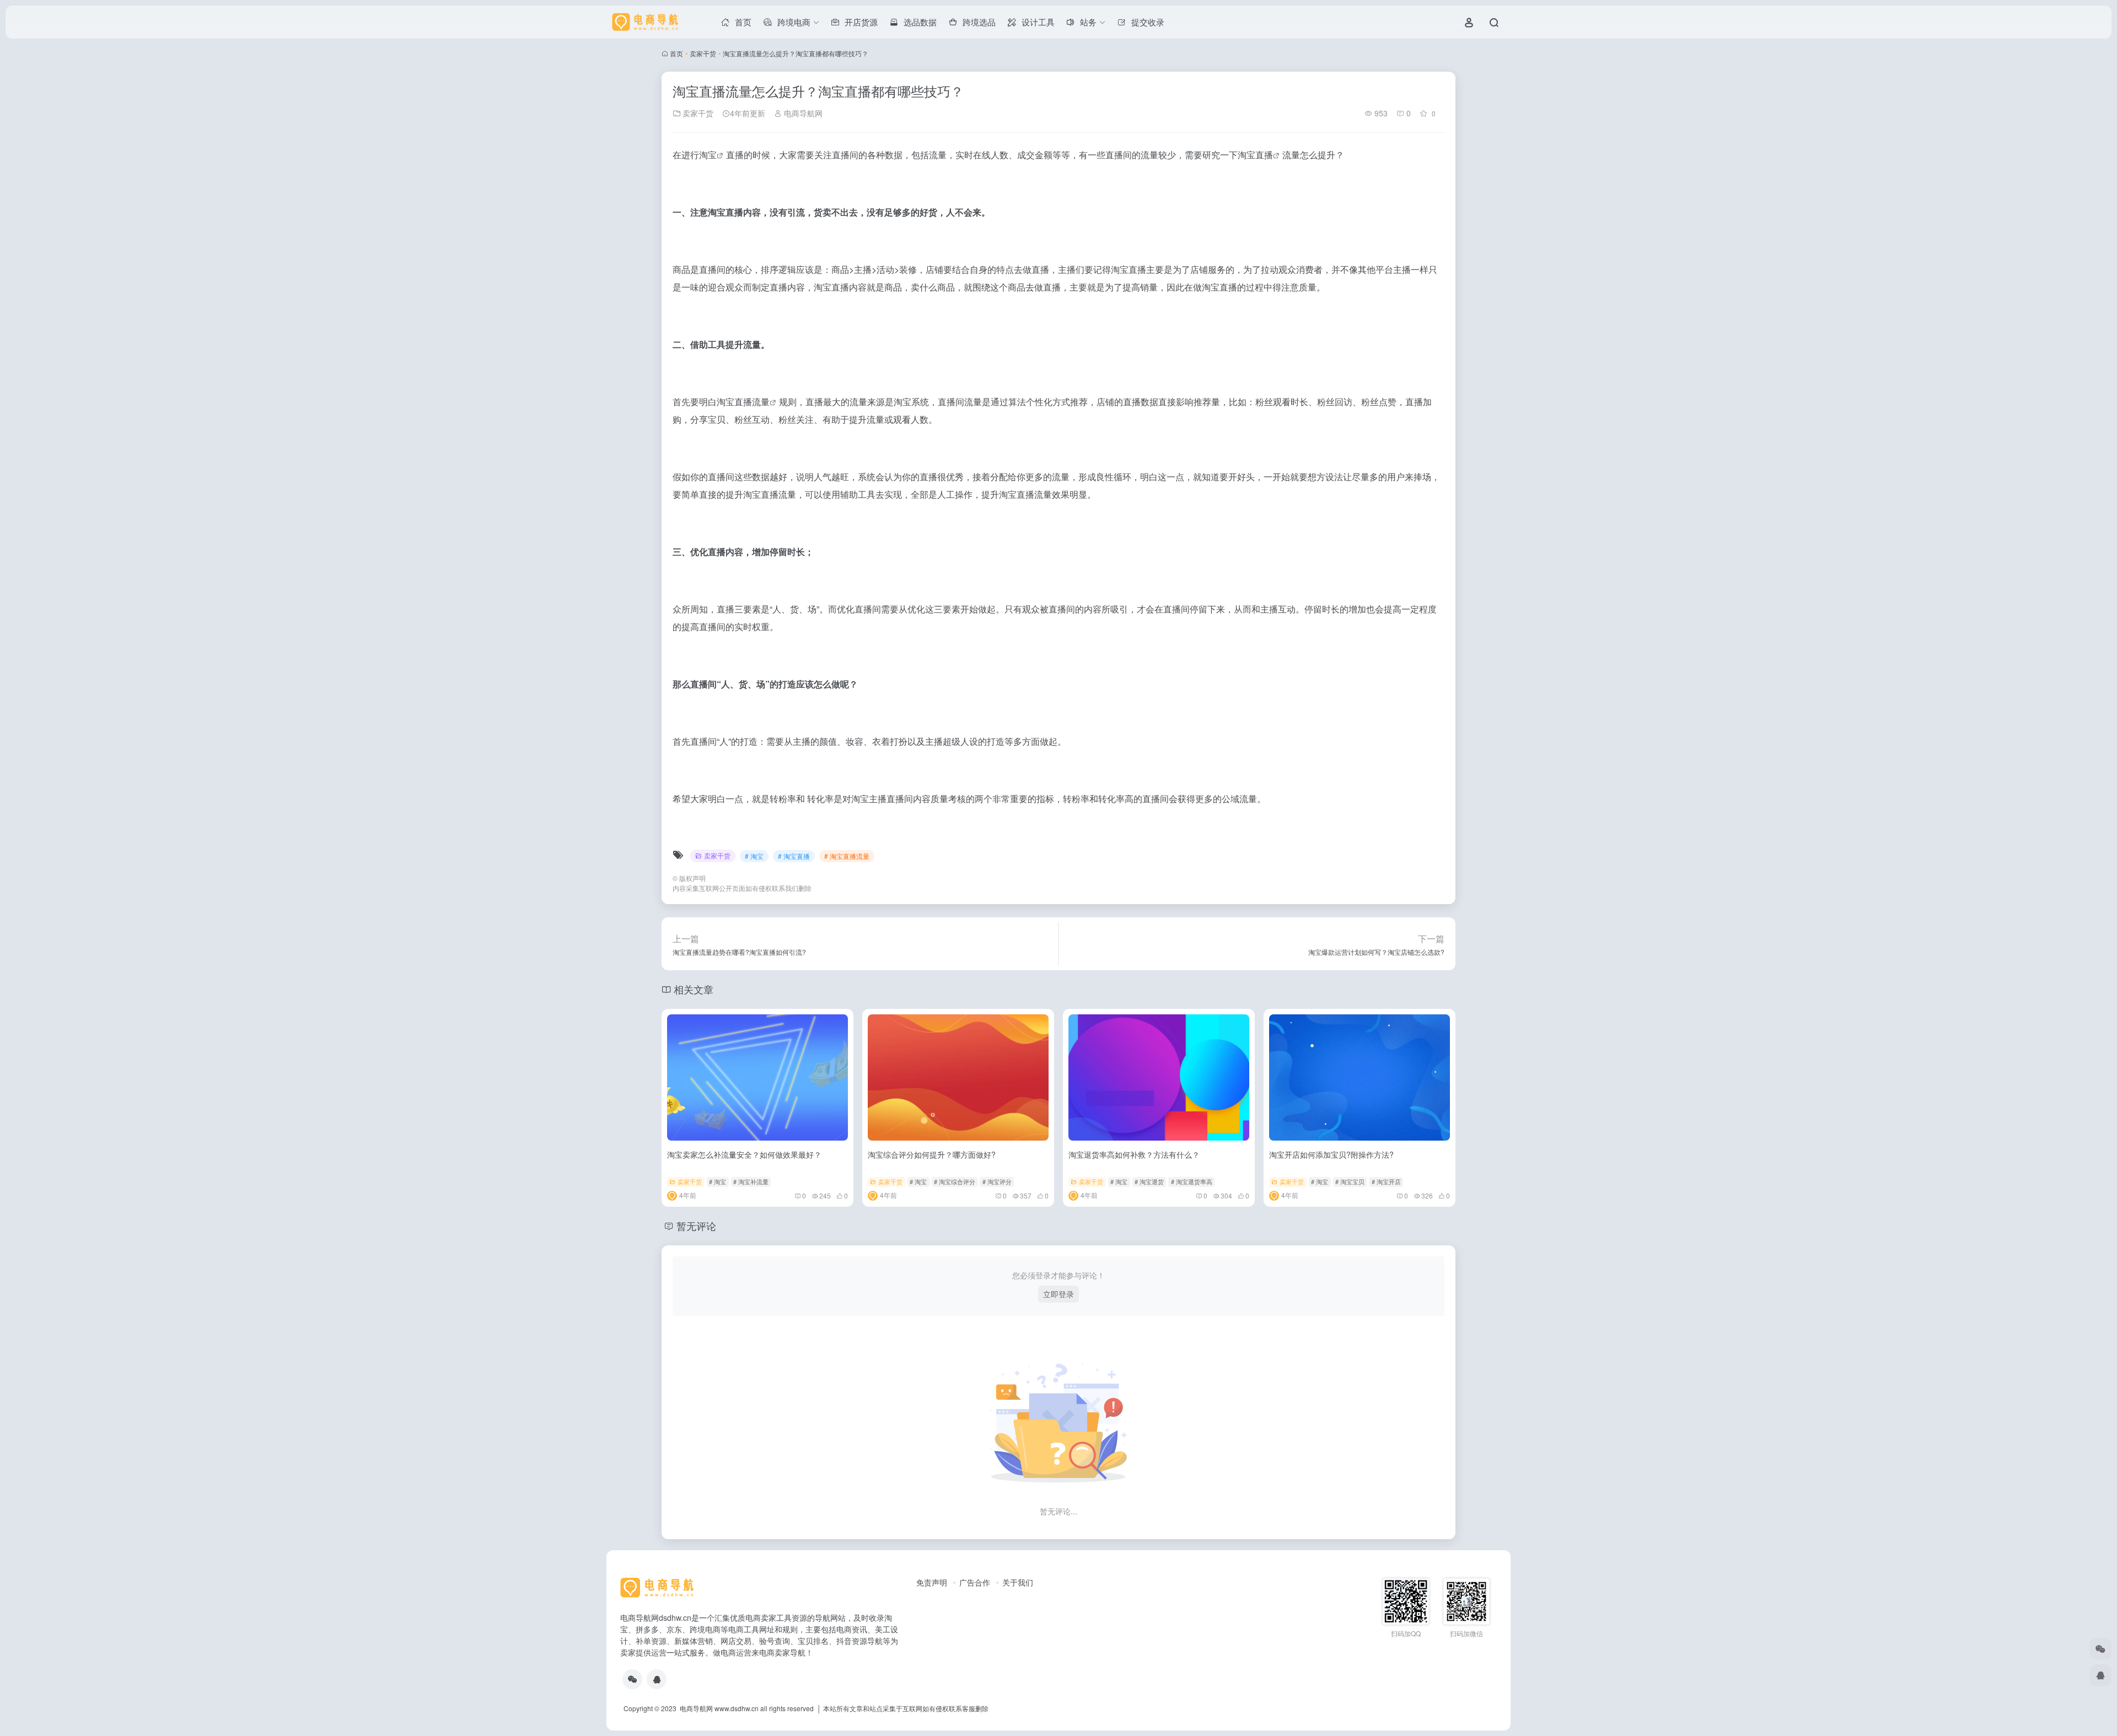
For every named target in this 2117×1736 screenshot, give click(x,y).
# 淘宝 (754, 856)
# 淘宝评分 (997, 1181)
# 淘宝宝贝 (1350, 1181)
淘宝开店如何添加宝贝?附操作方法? (1331, 1154)
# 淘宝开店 (1386, 1181)
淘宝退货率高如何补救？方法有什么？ (1134, 1154)
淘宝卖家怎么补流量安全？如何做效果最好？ (744, 1154)
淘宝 (708, 155)
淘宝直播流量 (743, 402)
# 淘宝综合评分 (955, 1181)
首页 (676, 53)
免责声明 (932, 1582)
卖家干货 (703, 53)
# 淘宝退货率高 (1192, 1181)
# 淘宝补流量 (751, 1181)
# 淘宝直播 (794, 856)
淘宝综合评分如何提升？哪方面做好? (932, 1154)
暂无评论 (696, 1226)
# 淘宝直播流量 (847, 856)
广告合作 (975, 1582)
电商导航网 (802, 113)
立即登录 (1058, 1294)
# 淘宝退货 (1149, 1181)
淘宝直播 (1255, 155)
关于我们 (1018, 1582)
